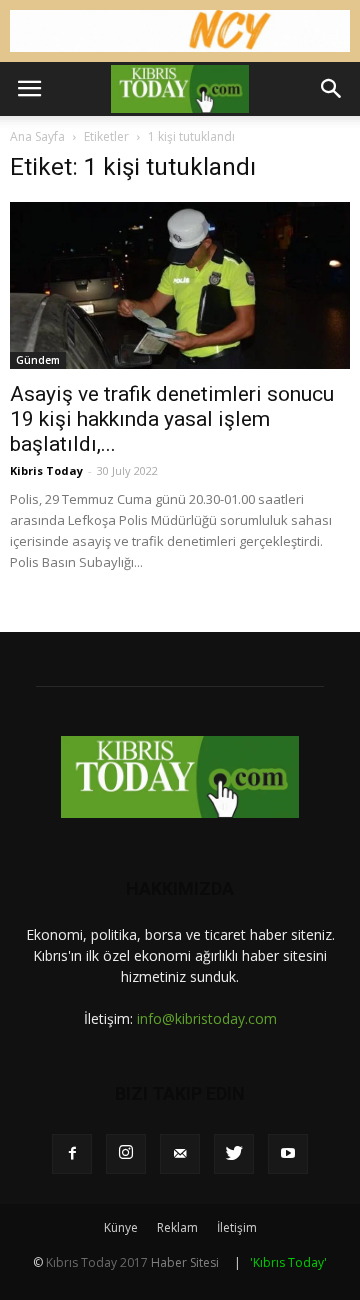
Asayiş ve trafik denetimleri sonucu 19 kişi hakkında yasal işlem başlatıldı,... (172, 419)
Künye (121, 1227)
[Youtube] (288, 1154)
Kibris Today (46, 470)
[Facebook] (72, 1154)
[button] (332, 89)
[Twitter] (234, 1154)
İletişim (237, 1227)
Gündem (38, 360)
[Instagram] (126, 1154)
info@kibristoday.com (207, 1018)
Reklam (177, 1227)
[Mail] (180, 1154)
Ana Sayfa (37, 136)
